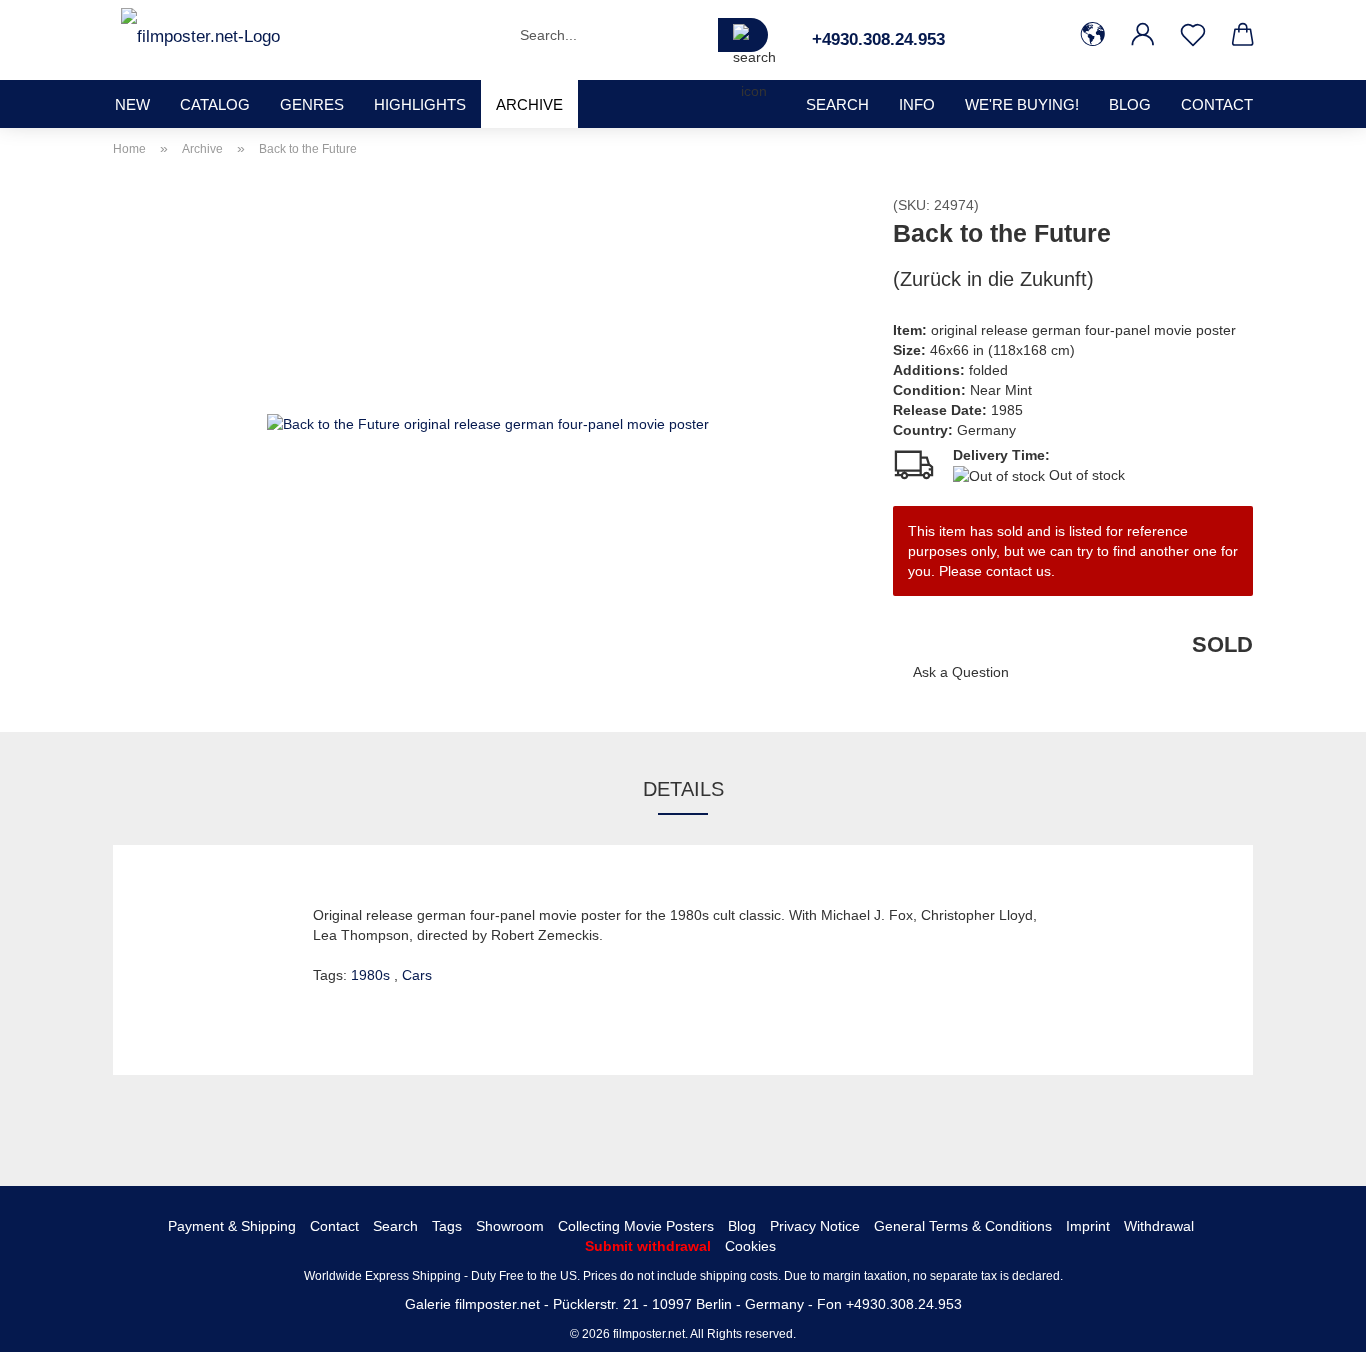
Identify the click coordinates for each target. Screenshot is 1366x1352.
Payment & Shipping (232, 1226)
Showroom (510, 1226)
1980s (372, 975)
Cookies (750, 1246)
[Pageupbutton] (1311, 1322)
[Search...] (743, 35)
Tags (447, 1226)
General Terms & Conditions (963, 1226)
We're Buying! (1022, 104)
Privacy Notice (815, 1226)
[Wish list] (1193, 35)
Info (917, 104)
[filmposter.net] (200, 35)
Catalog (215, 104)
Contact (1217, 104)
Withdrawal (1159, 1226)
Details (683, 789)
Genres (312, 104)
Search (395, 1226)
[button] (1093, 35)
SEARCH (837, 104)
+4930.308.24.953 (878, 39)
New (132, 104)
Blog (1130, 104)
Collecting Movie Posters (636, 1226)
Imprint (1088, 1226)
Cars (417, 975)
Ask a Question (961, 672)
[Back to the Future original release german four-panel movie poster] (488, 422)
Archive (529, 104)
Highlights (420, 104)
